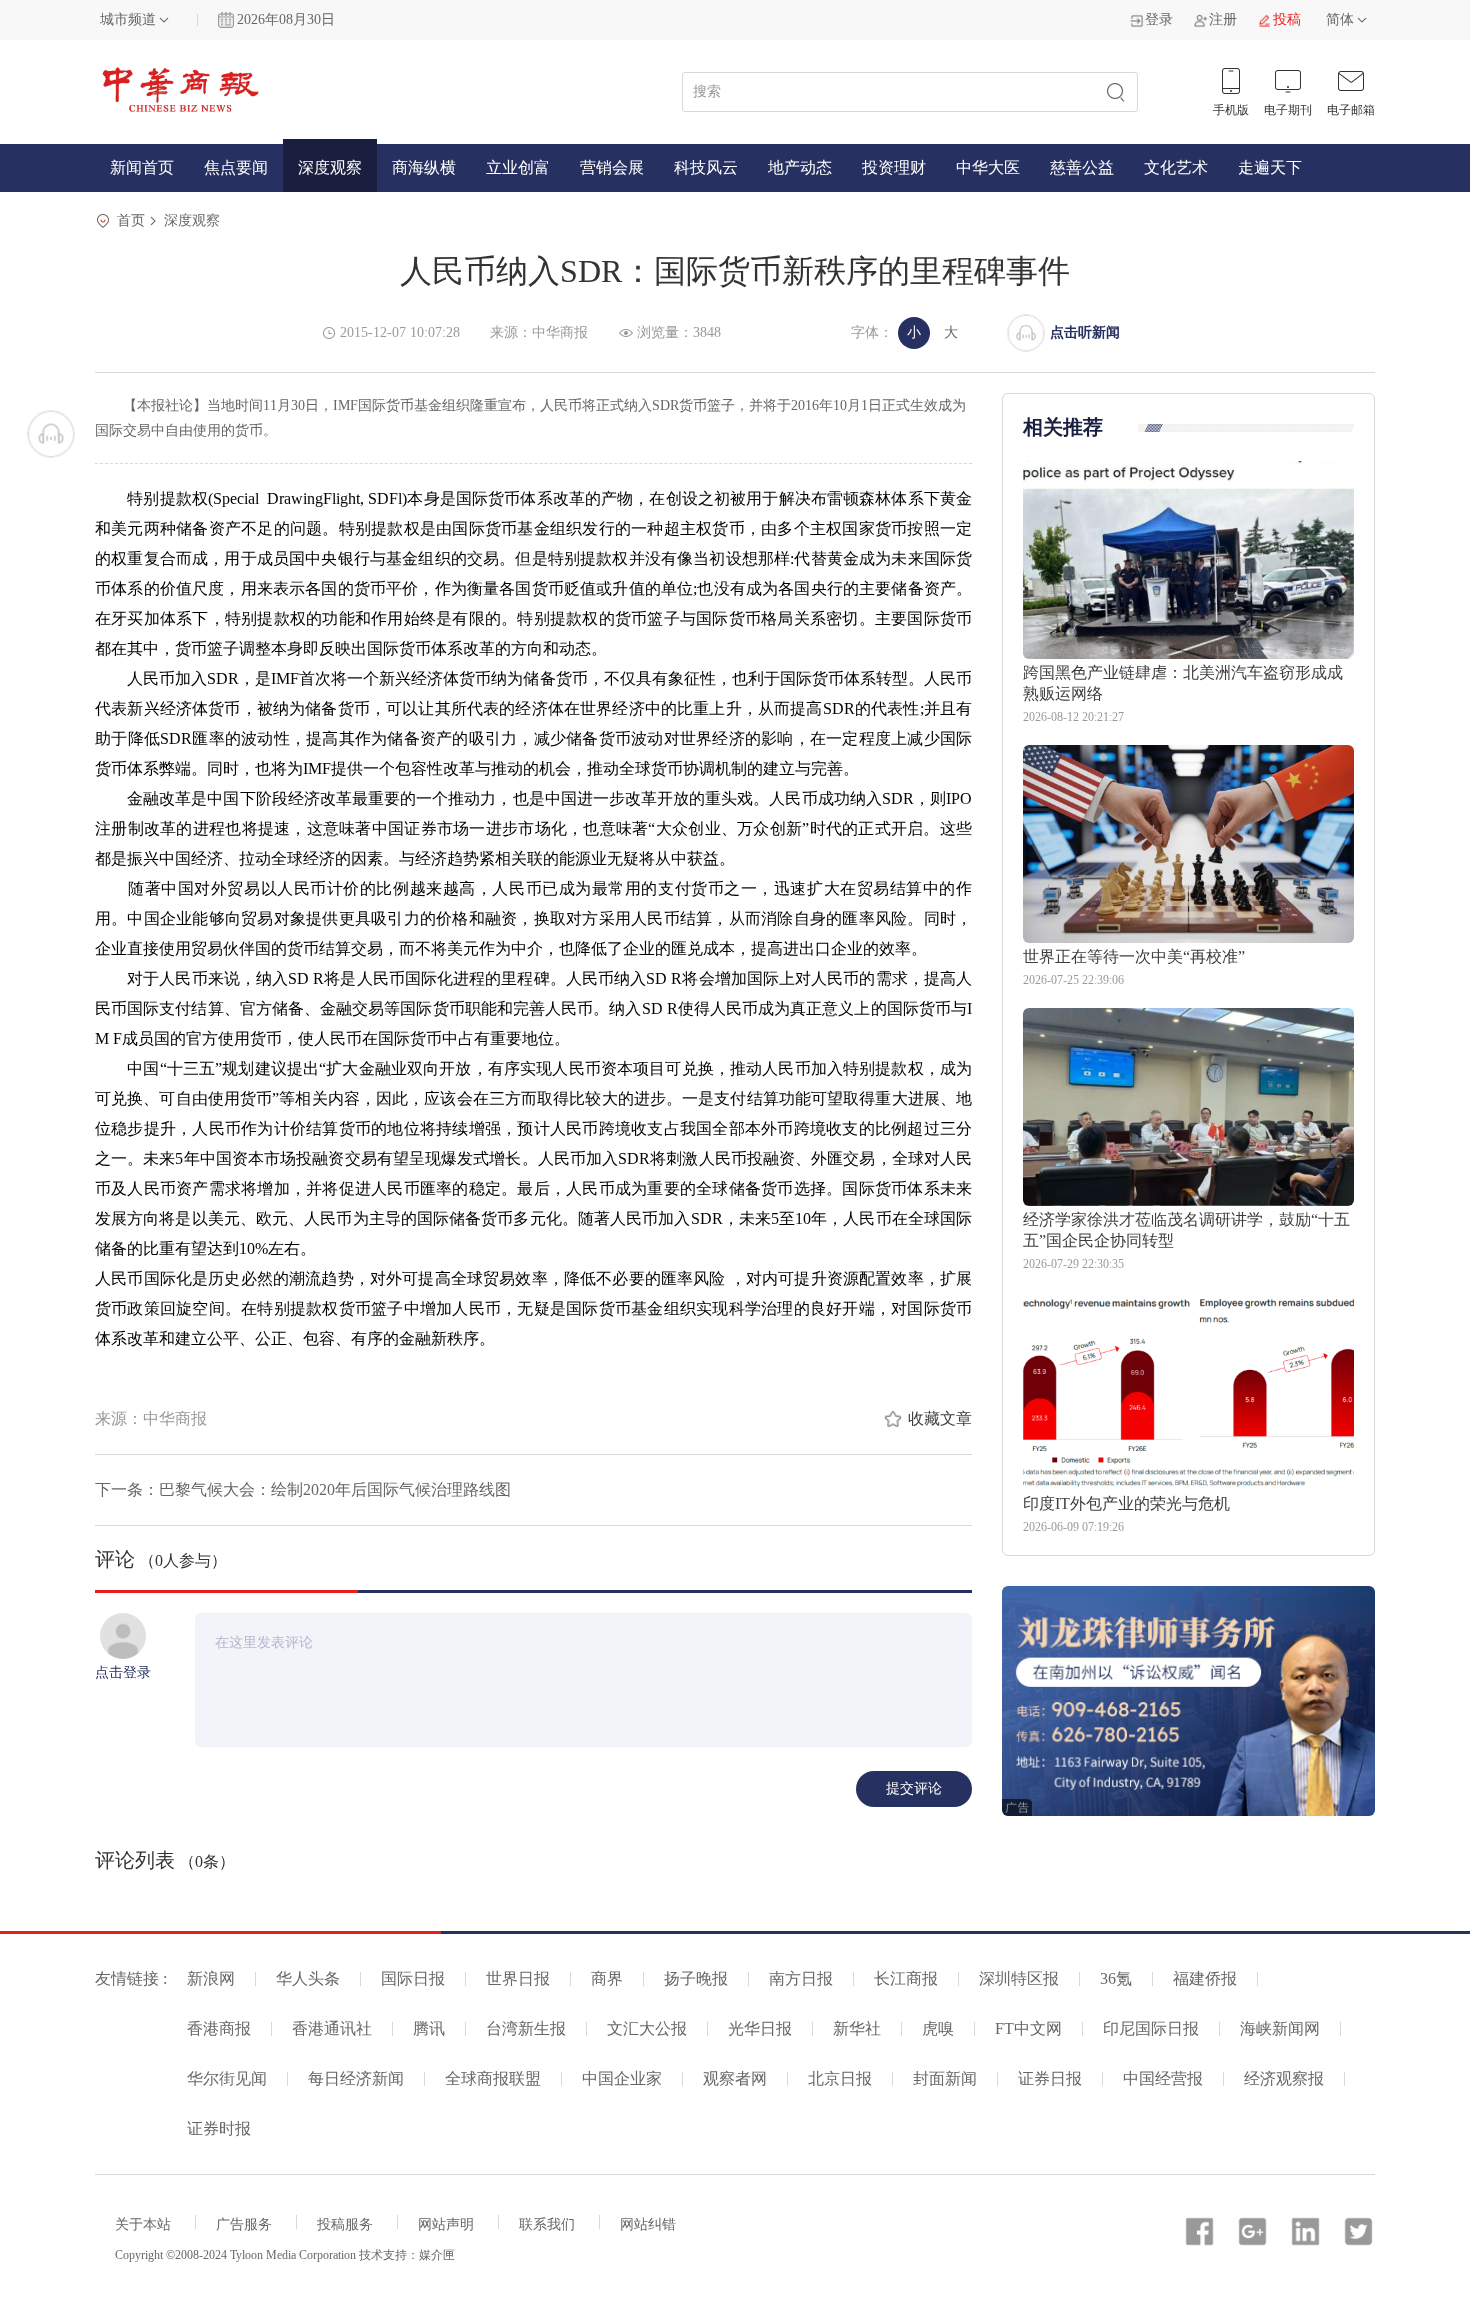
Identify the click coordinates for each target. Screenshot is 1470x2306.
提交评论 (914, 1788)
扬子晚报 (696, 1978)
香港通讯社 (332, 2028)
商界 (607, 1978)
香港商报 (219, 2028)
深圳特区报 (1019, 1978)
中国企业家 (622, 2078)
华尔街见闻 (227, 2078)
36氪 (1116, 1978)
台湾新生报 (526, 2028)
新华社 (857, 2028)
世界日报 (518, 1978)
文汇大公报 (647, 2028)
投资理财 (894, 167)
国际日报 (413, 1978)
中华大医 (988, 167)
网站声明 (446, 2224)
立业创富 (518, 167)
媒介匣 (437, 2255)
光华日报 (760, 2028)
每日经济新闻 (356, 2078)
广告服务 (244, 2224)
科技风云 (706, 167)
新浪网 (211, 1978)
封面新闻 (945, 2078)
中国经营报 (1163, 2078)
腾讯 (429, 2028)
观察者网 (735, 2078)
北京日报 (840, 2078)
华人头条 (308, 1978)
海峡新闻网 (1280, 2028)
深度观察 (330, 167)
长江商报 (906, 1978)
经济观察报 (1284, 2078)
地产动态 (800, 167)
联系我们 (547, 2224)
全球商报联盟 (493, 2078)
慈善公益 (1082, 167)
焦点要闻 (236, 167)
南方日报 (801, 1978)
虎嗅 (938, 2028)
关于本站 (143, 2224)
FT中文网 (1028, 2028)
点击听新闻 (1085, 332)
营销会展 (612, 167)
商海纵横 (424, 167)
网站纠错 (648, 2224)
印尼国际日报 (1151, 2028)
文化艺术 (1176, 167)
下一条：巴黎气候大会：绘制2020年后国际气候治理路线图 (303, 1489)
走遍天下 (1270, 167)
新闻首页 (142, 167)
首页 (131, 220)
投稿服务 (345, 2224)
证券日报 (1050, 2078)
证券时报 (219, 2128)
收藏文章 (940, 1418)
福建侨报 (1205, 1978)
